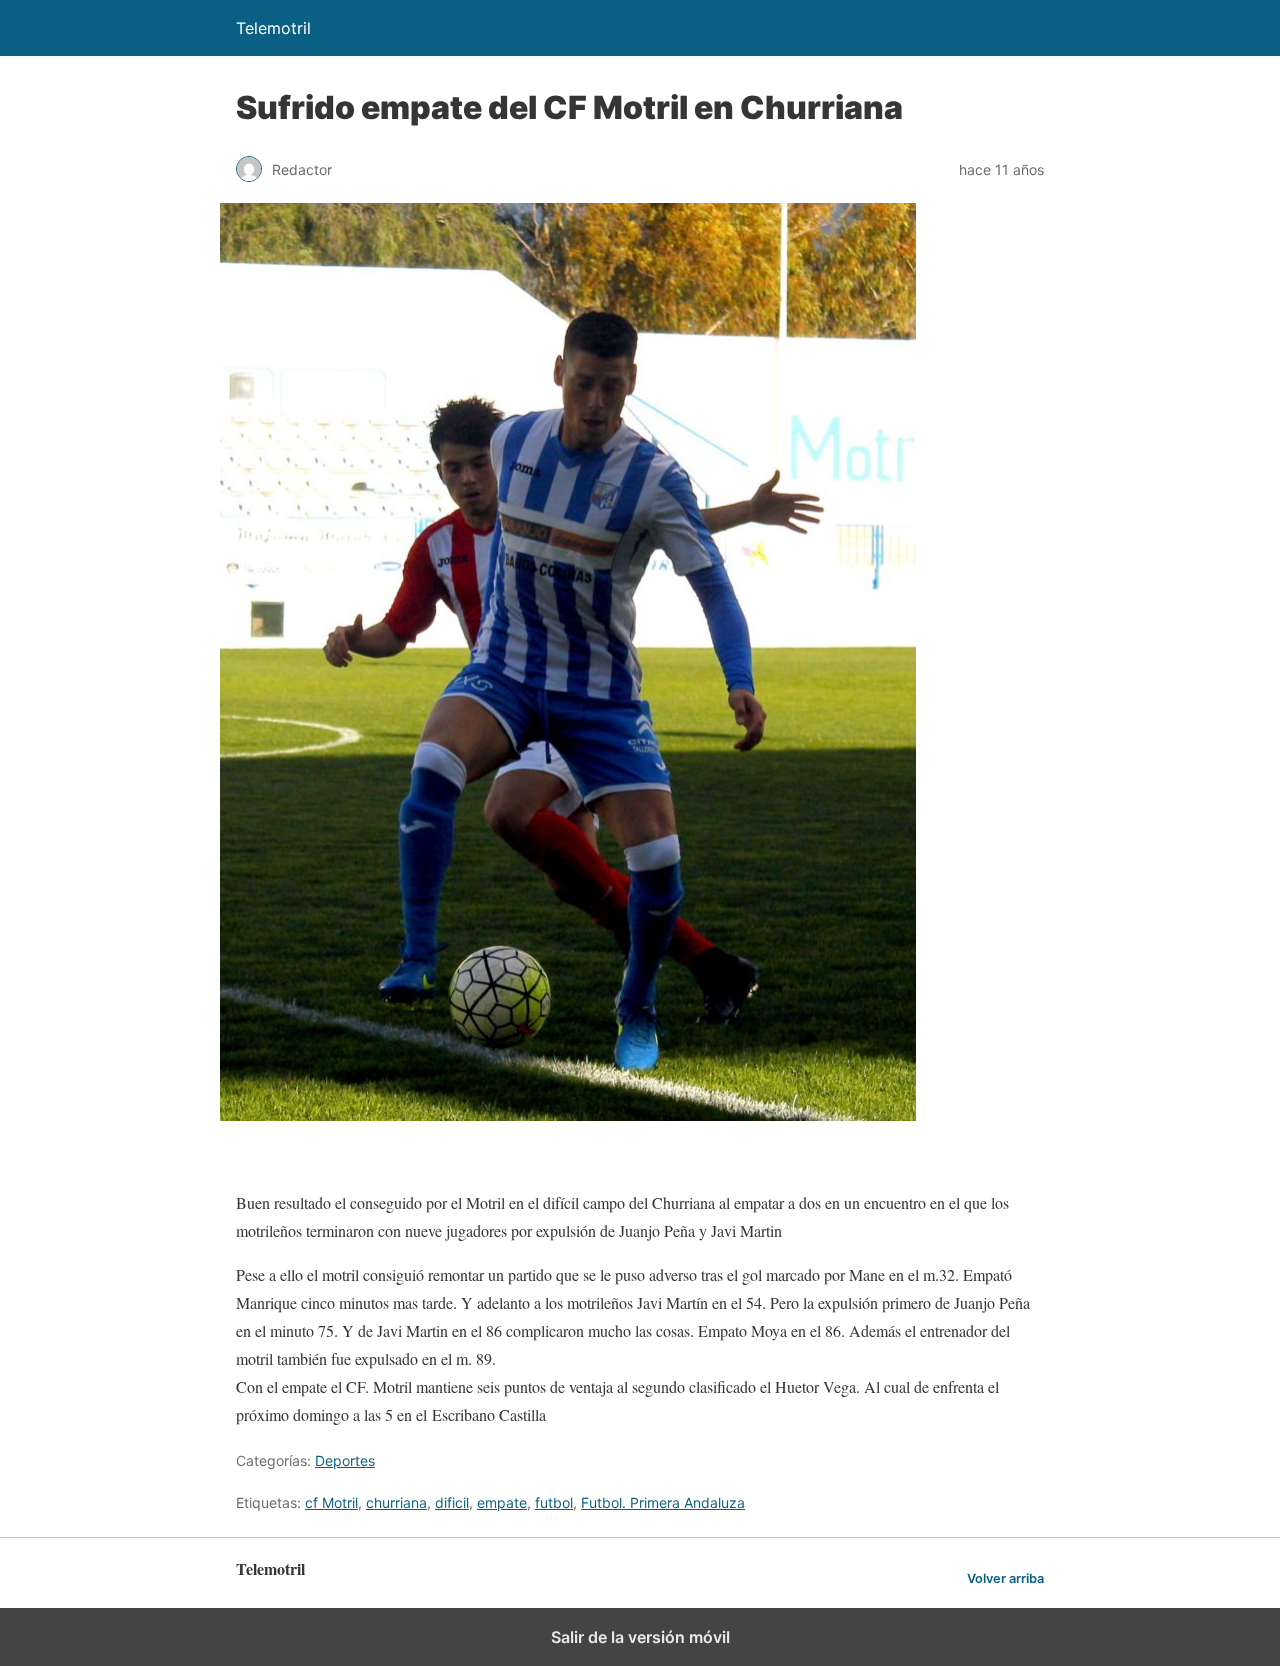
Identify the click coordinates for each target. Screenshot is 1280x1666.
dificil (452, 1502)
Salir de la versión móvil (640, 1637)
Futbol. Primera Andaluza (663, 1502)
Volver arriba (1005, 1578)
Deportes (345, 1460)
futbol (554, 1502)
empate (502, 1502)
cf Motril (331, 1502)
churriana (396, 1502)
